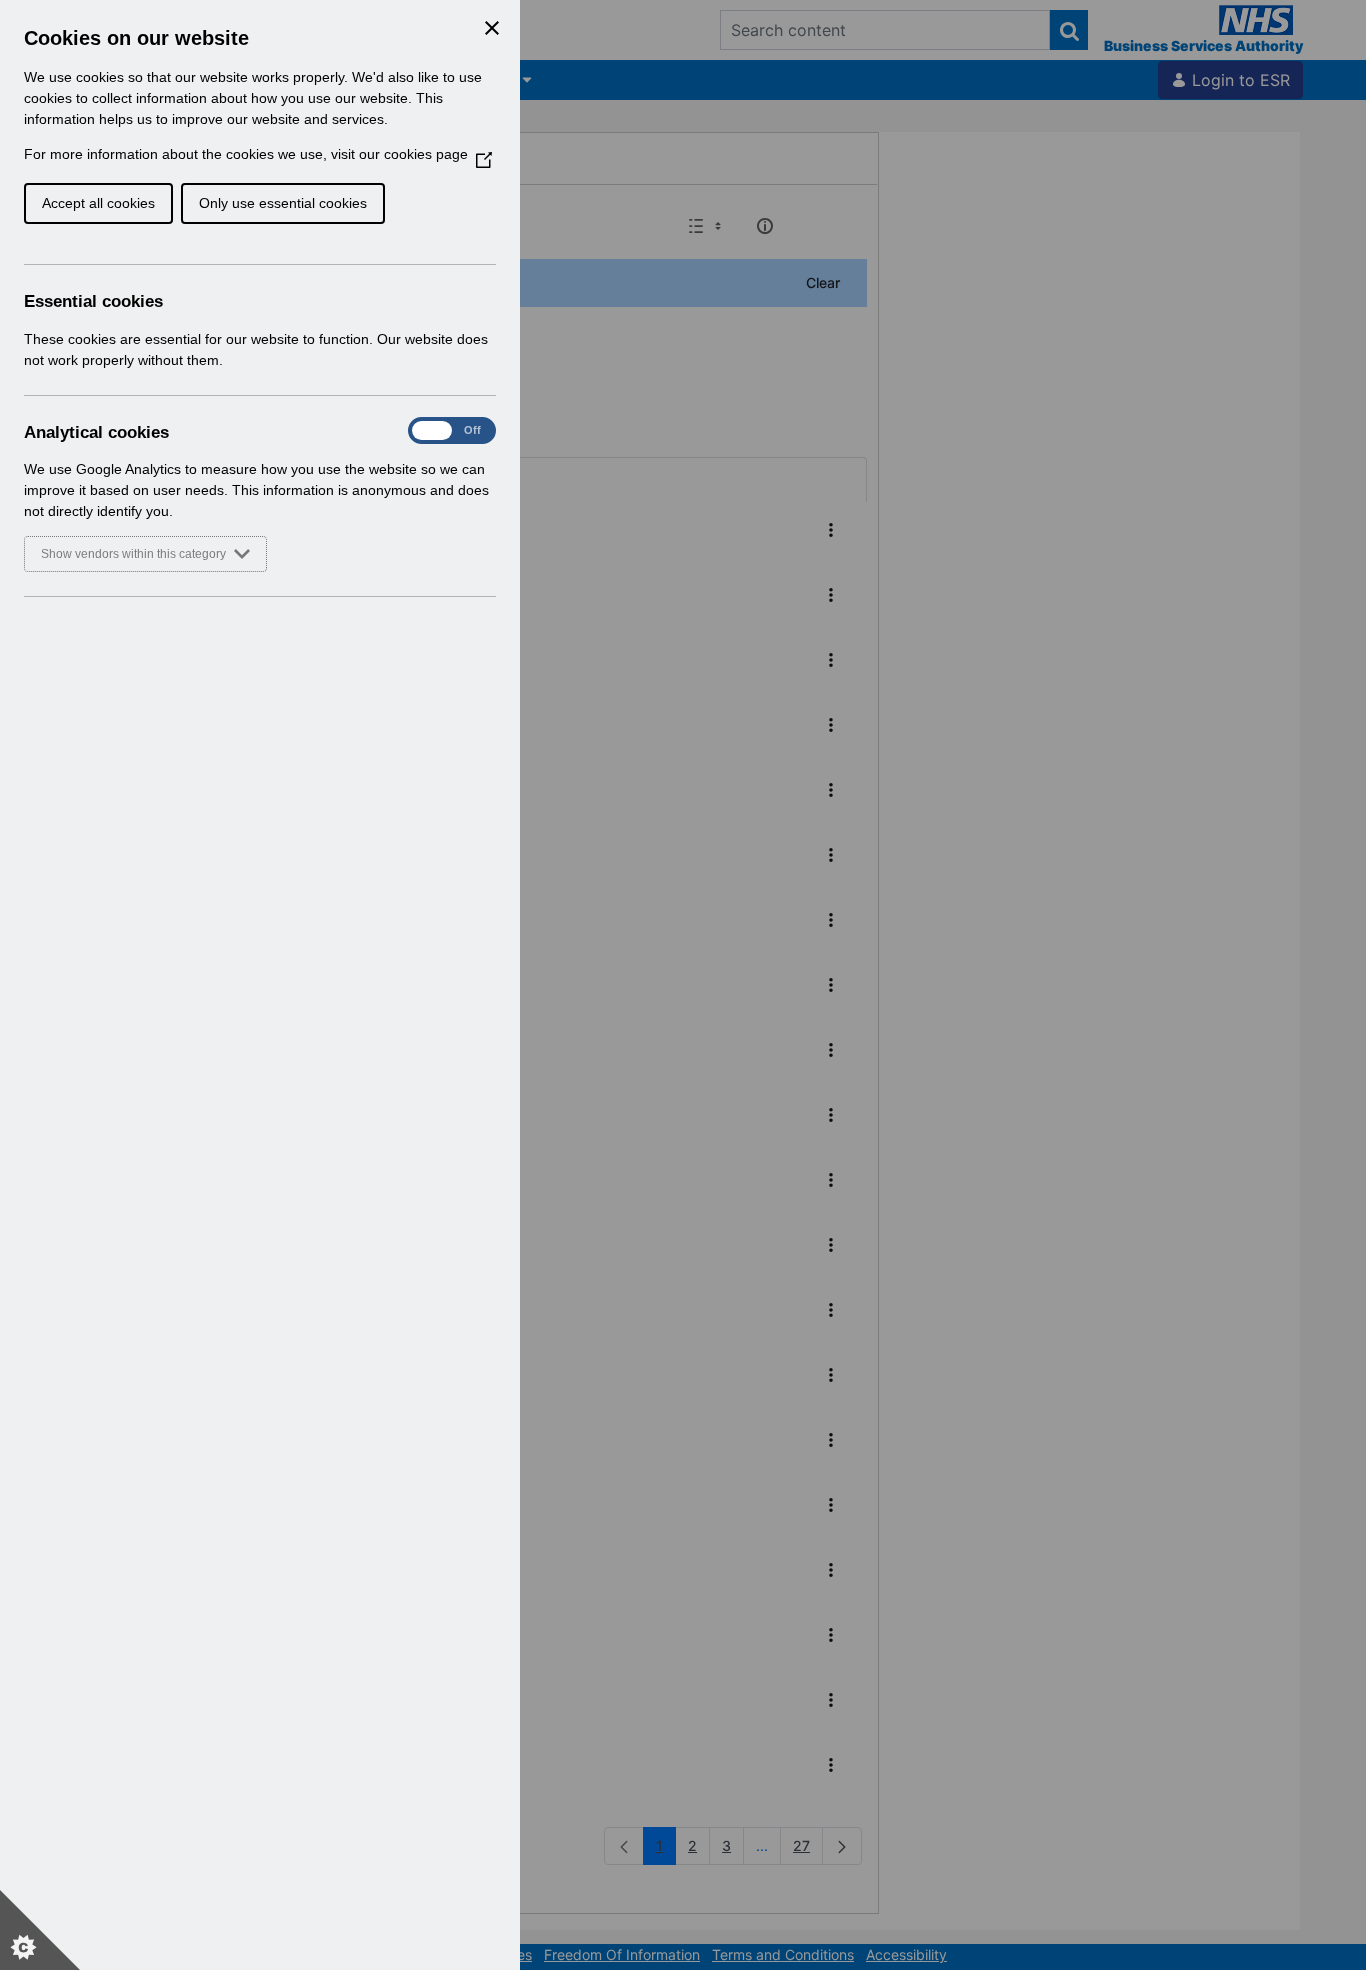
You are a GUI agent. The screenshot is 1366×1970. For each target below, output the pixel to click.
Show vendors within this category (133, 554)
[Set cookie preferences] (40, 1930)
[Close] (492, 28)
